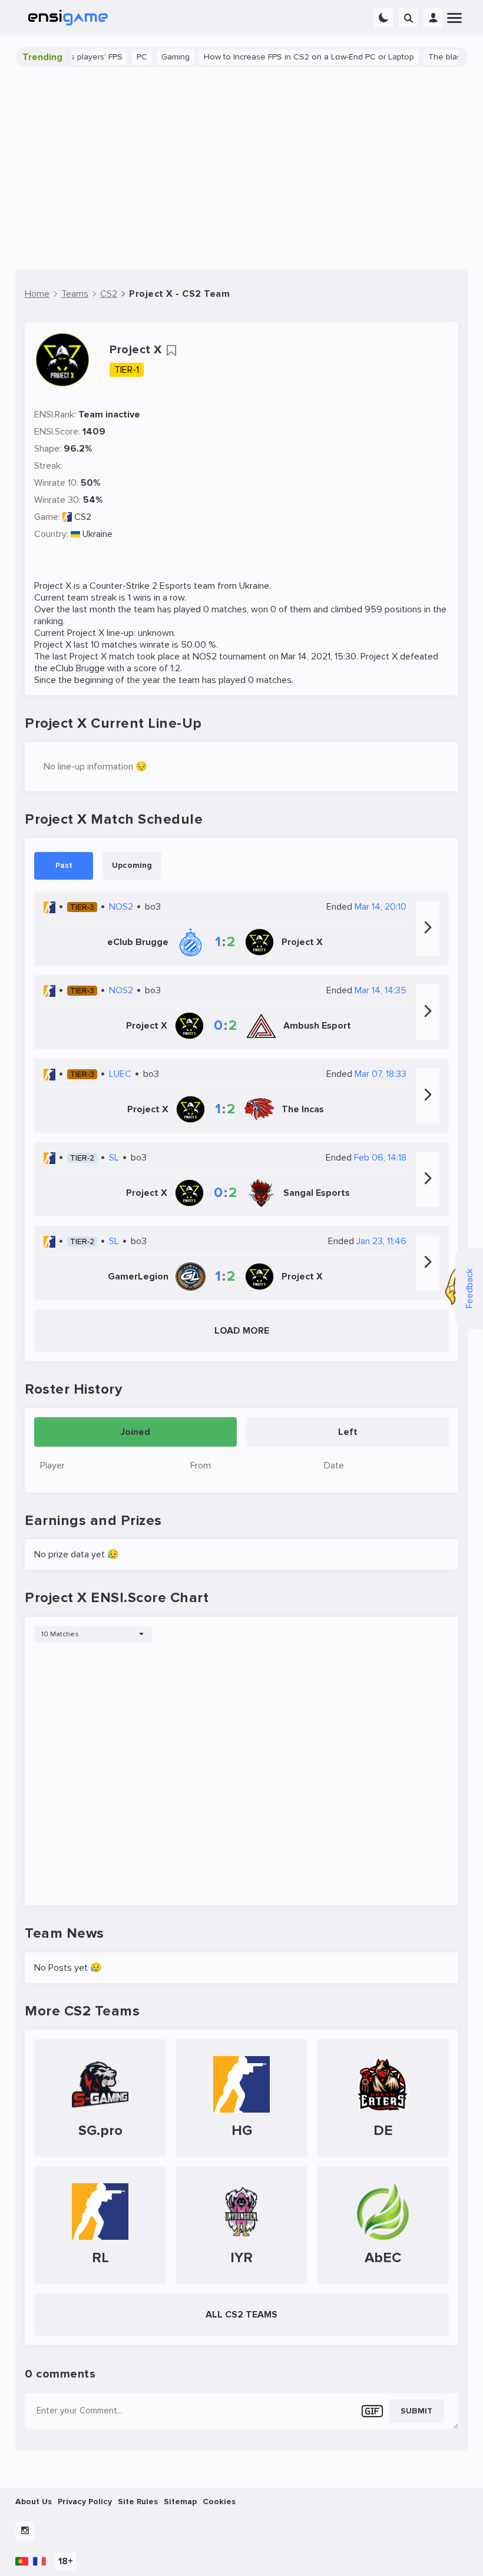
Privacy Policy (85, 2502)
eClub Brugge (77, 668)
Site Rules (138, 2502)
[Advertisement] (241, 168)
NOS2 (205, 657)
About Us (34, 2502)
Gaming (146, 57)
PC (113, 57)
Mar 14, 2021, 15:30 (319, 657)
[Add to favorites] (171, 350)
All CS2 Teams (241, 2315)
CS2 (83, 517)
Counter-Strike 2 (123, 586)
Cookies (219, 2502)
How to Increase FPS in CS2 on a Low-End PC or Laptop (279, 57)
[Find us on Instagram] (25, 2531)
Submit (416, 2411)
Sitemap (180, 2502)
